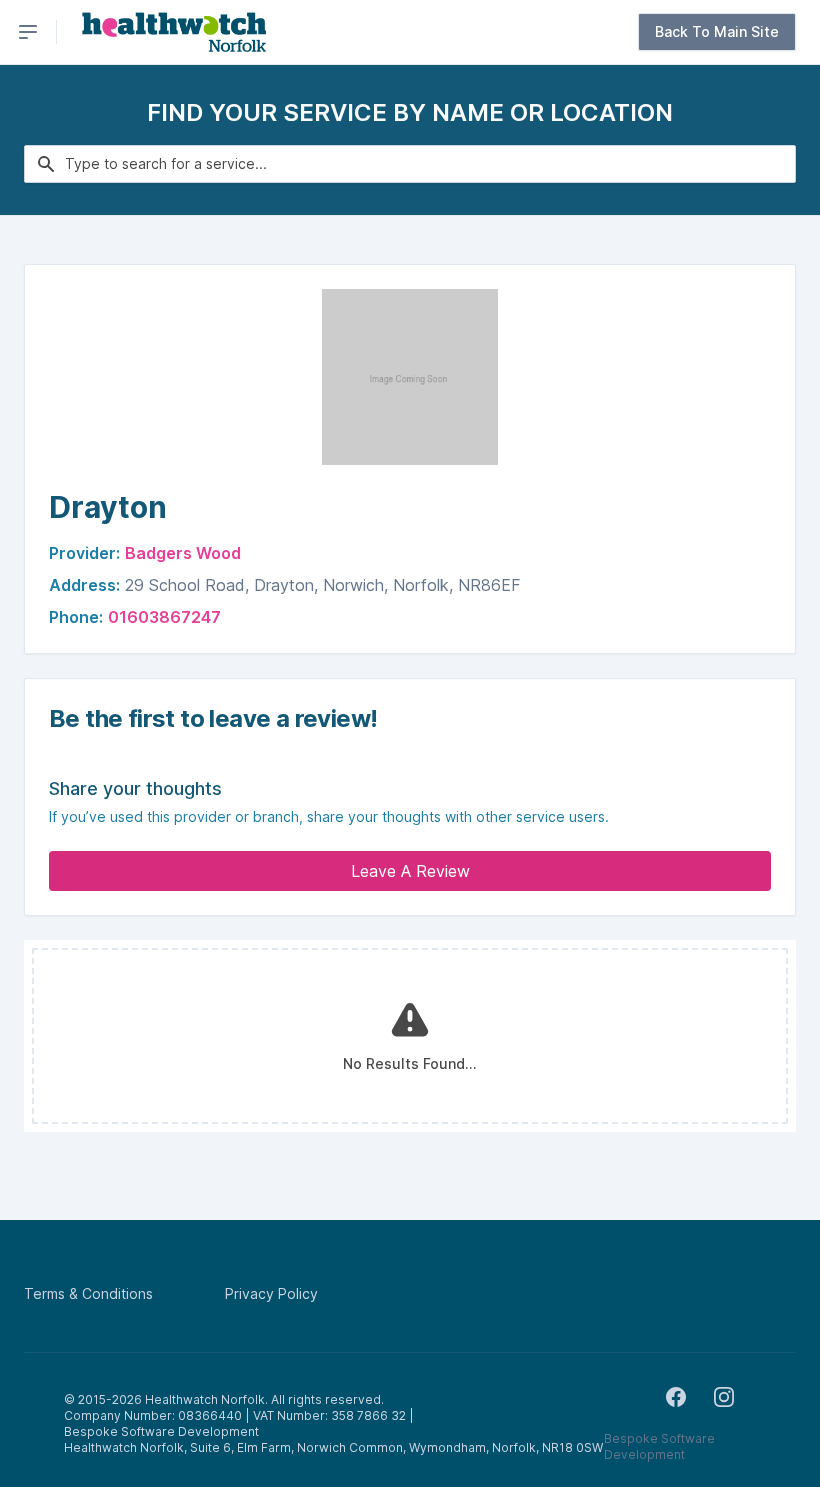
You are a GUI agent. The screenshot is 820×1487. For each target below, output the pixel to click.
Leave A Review (410, 871)
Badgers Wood (183, 553)
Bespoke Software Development (659, 1446)
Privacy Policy (271, 1293)
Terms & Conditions (88, 1293)
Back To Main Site (717, 31)
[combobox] (410, 164)
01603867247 (164, 617)
